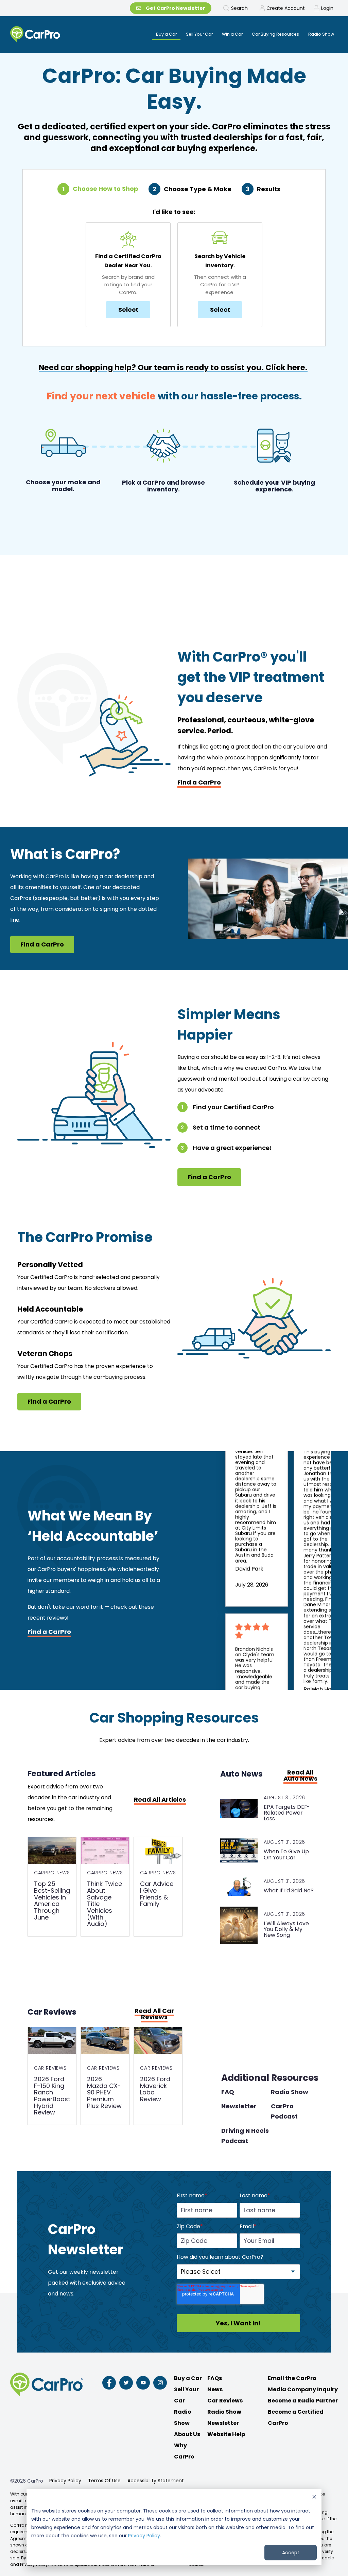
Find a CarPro (199, 782)
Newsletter (239, 2106)
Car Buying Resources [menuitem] (275, 34)
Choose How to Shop (106, 189)
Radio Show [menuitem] (321, 34)
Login (327, 8)
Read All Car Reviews (154, 2014)
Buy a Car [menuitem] (166, 34)
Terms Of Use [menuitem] (104, 2481)
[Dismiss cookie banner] (314, 2498)
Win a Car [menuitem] (232, 34)
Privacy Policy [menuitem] (65, 2481)
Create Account (286, 8)
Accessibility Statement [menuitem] (156, 2481)
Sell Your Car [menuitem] (199, 34)
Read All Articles (160, 1800)
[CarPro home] (53, 35)
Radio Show (290, 2092)
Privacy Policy (144, 2536)
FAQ (228, 2092)
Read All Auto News (300, 1776)
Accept (291, 2553)
